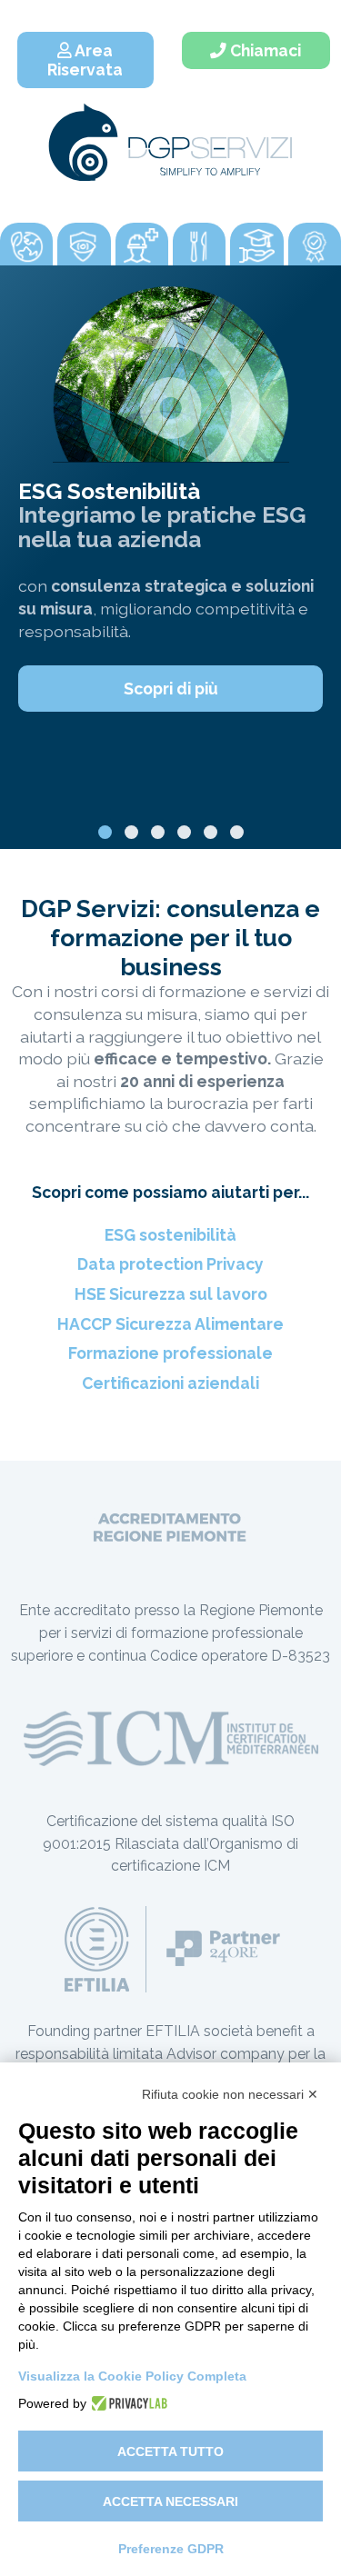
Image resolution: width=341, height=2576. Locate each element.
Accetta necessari (170, 2501)
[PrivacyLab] (127, 2403)
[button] (105, 832)
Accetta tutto (170, 2451)
